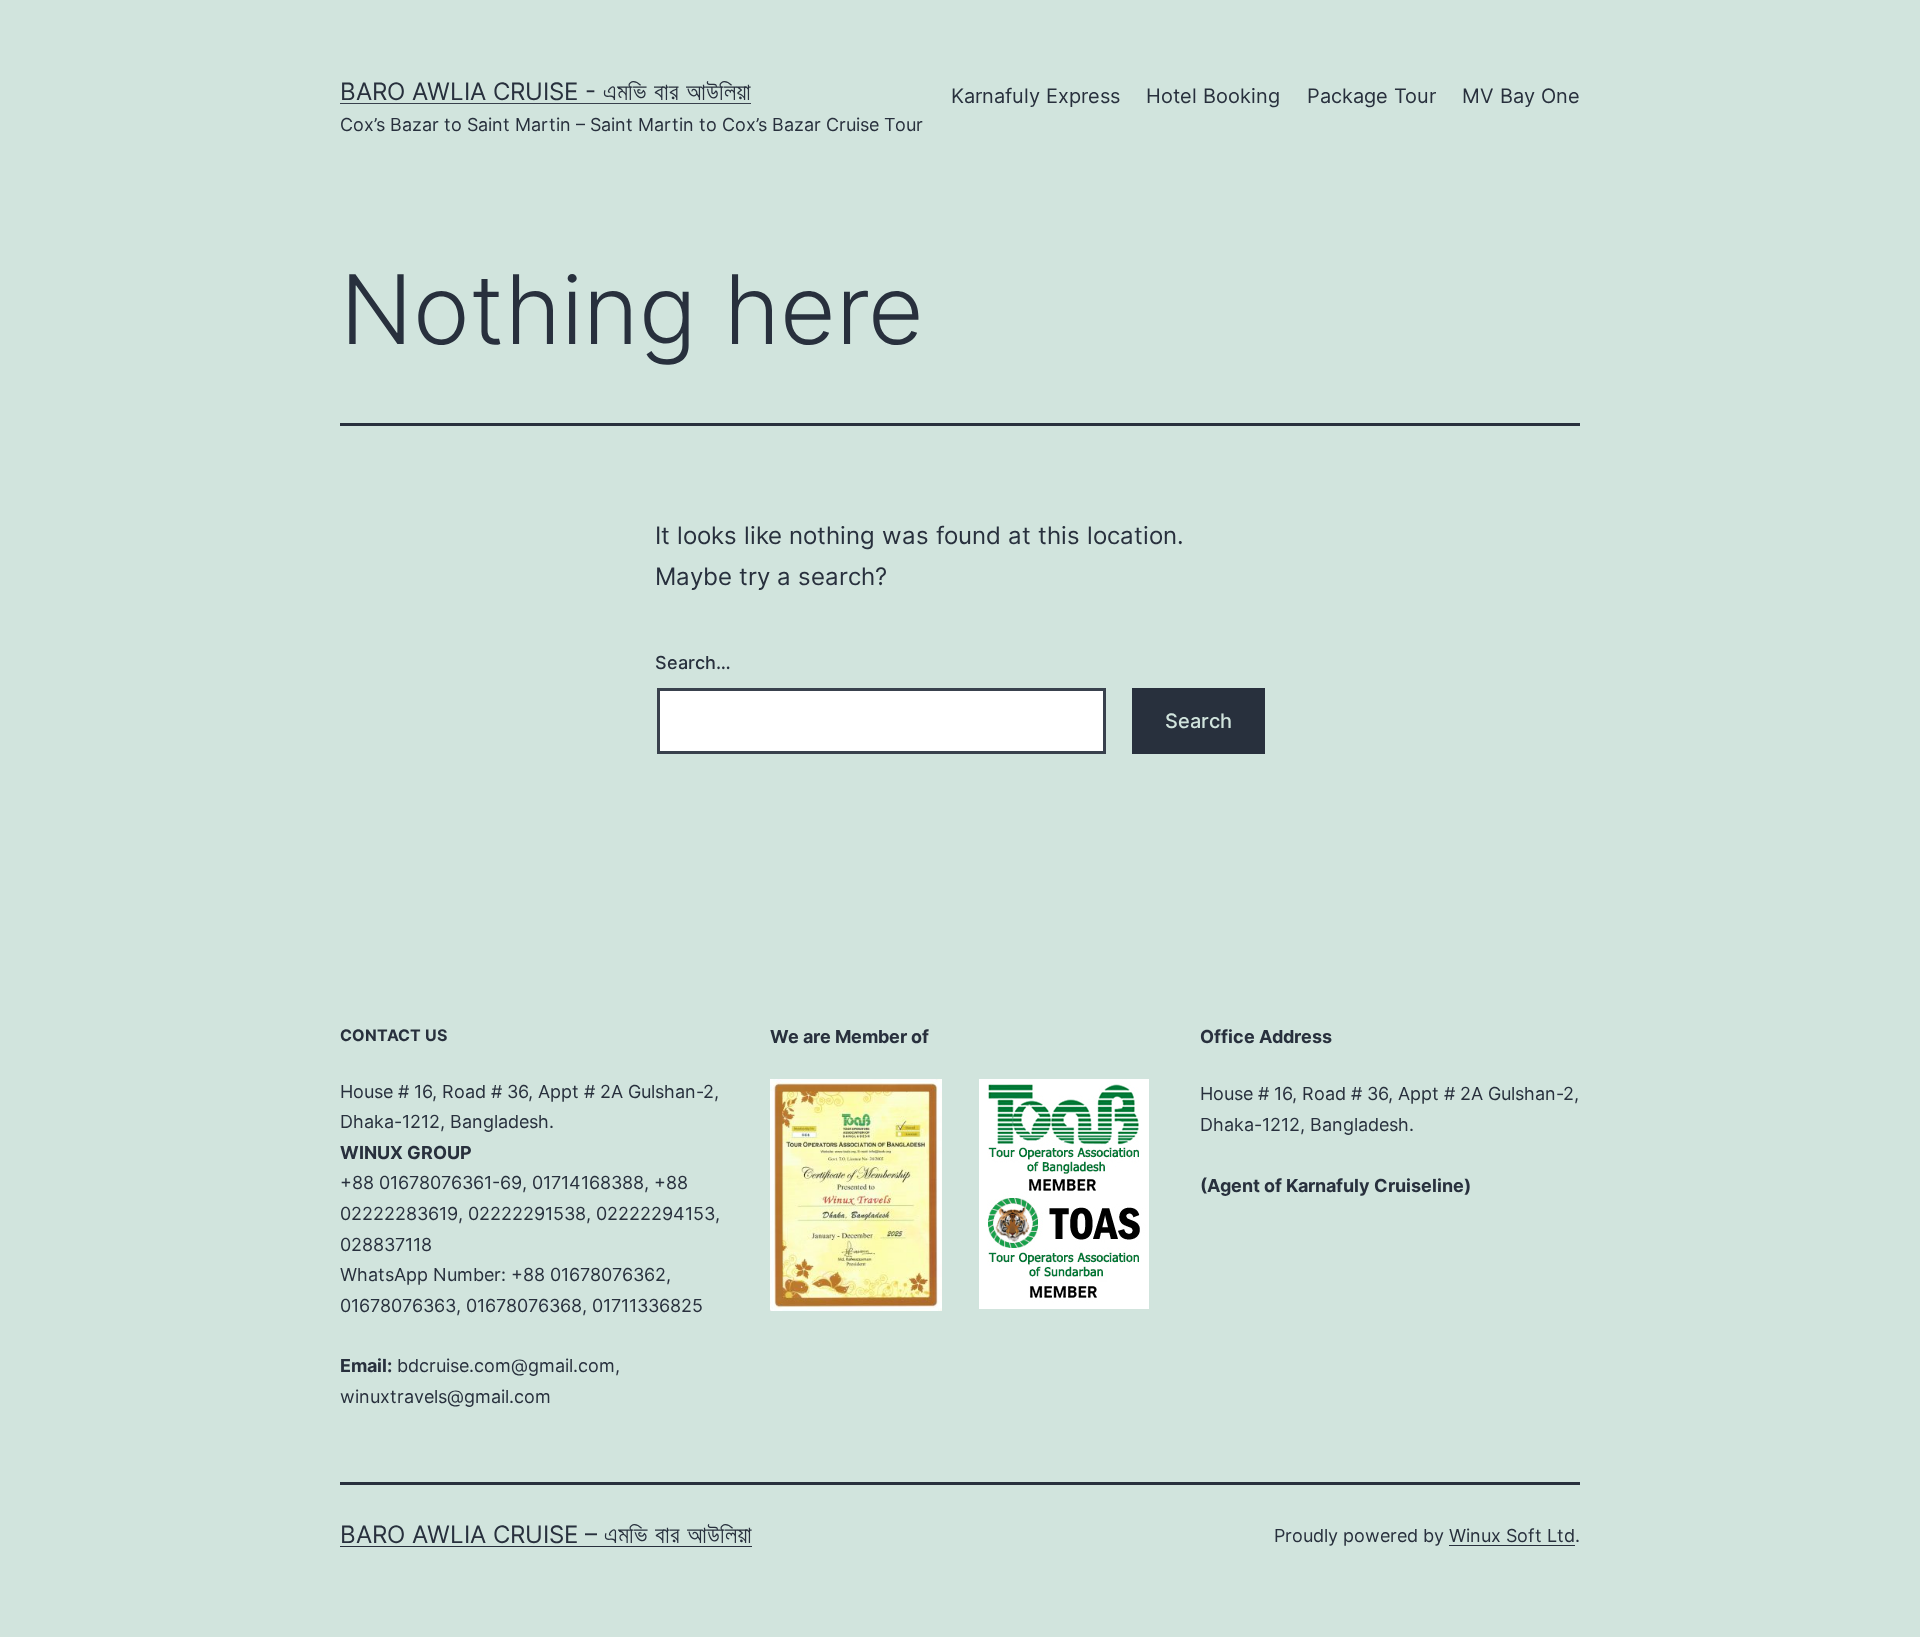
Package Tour (1371, 96)
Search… (693, 662)
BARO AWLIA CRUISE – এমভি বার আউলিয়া (546, 1534)
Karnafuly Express (1035, 96)
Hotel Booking (1213, 96)
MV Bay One (1521, 96)
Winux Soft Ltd (1512, 1535)
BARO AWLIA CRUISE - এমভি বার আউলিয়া (545, 91)
